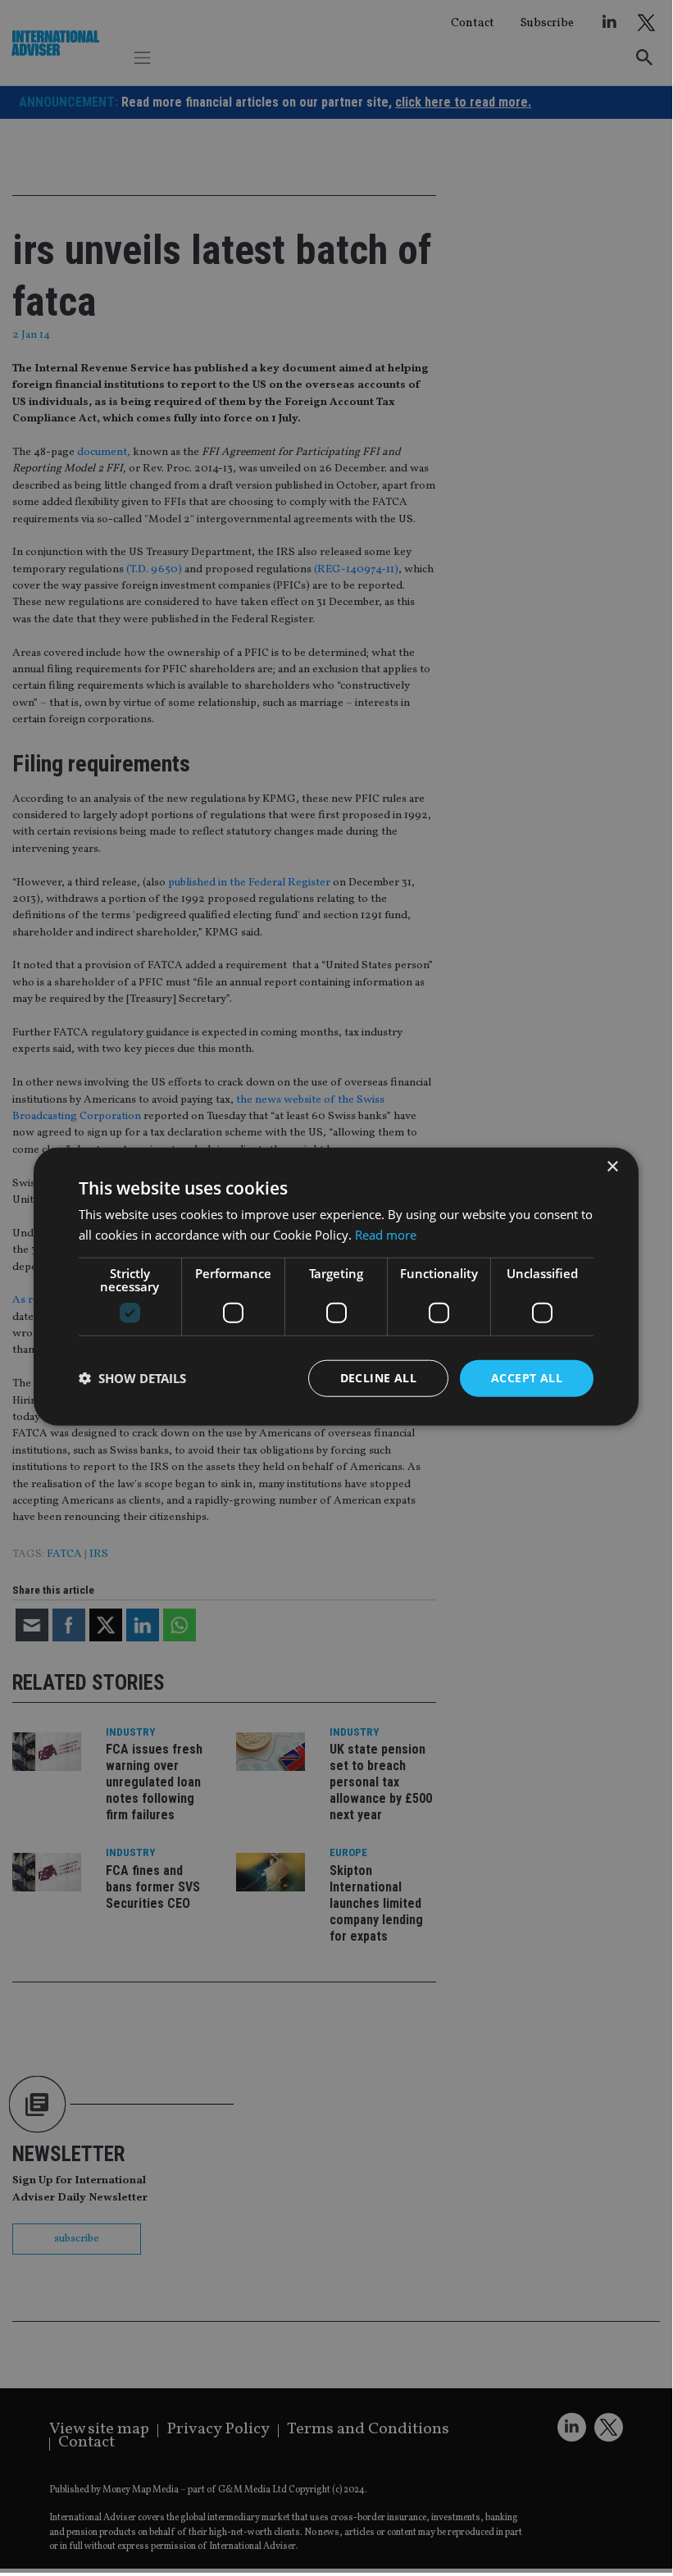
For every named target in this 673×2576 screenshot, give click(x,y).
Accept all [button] (527, 1378)
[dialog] (336, 1286)
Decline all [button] (378, 1378)
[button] (132, 1378)
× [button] (612, 1167)
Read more (386, 1235)
